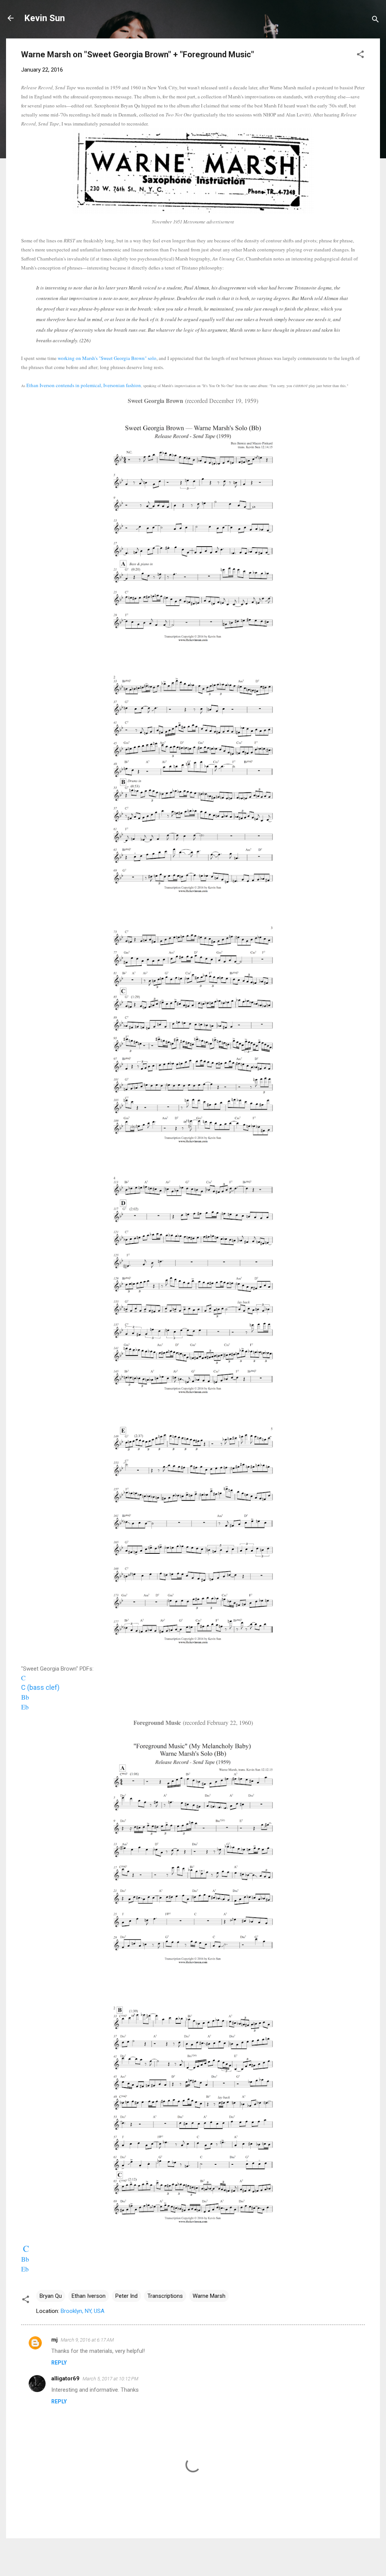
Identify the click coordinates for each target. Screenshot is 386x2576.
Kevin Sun (44, 18)
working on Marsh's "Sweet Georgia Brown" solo (107, 358)
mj (54, 2340)
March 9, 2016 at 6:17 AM (87, 2340)
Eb (25, 1707)
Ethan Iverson (89, 2296)
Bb (25, 2259)
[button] (360, 56)
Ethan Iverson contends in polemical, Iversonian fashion (84, 385)
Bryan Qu (51, 2296)
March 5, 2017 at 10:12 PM (110, 2379)
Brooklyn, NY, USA (83, 2311)
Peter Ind (126, 2296)
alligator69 (65, 2378)
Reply (59, 2363)
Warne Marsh (209, 2296)
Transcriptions (165, 2296)
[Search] (375, 21)
